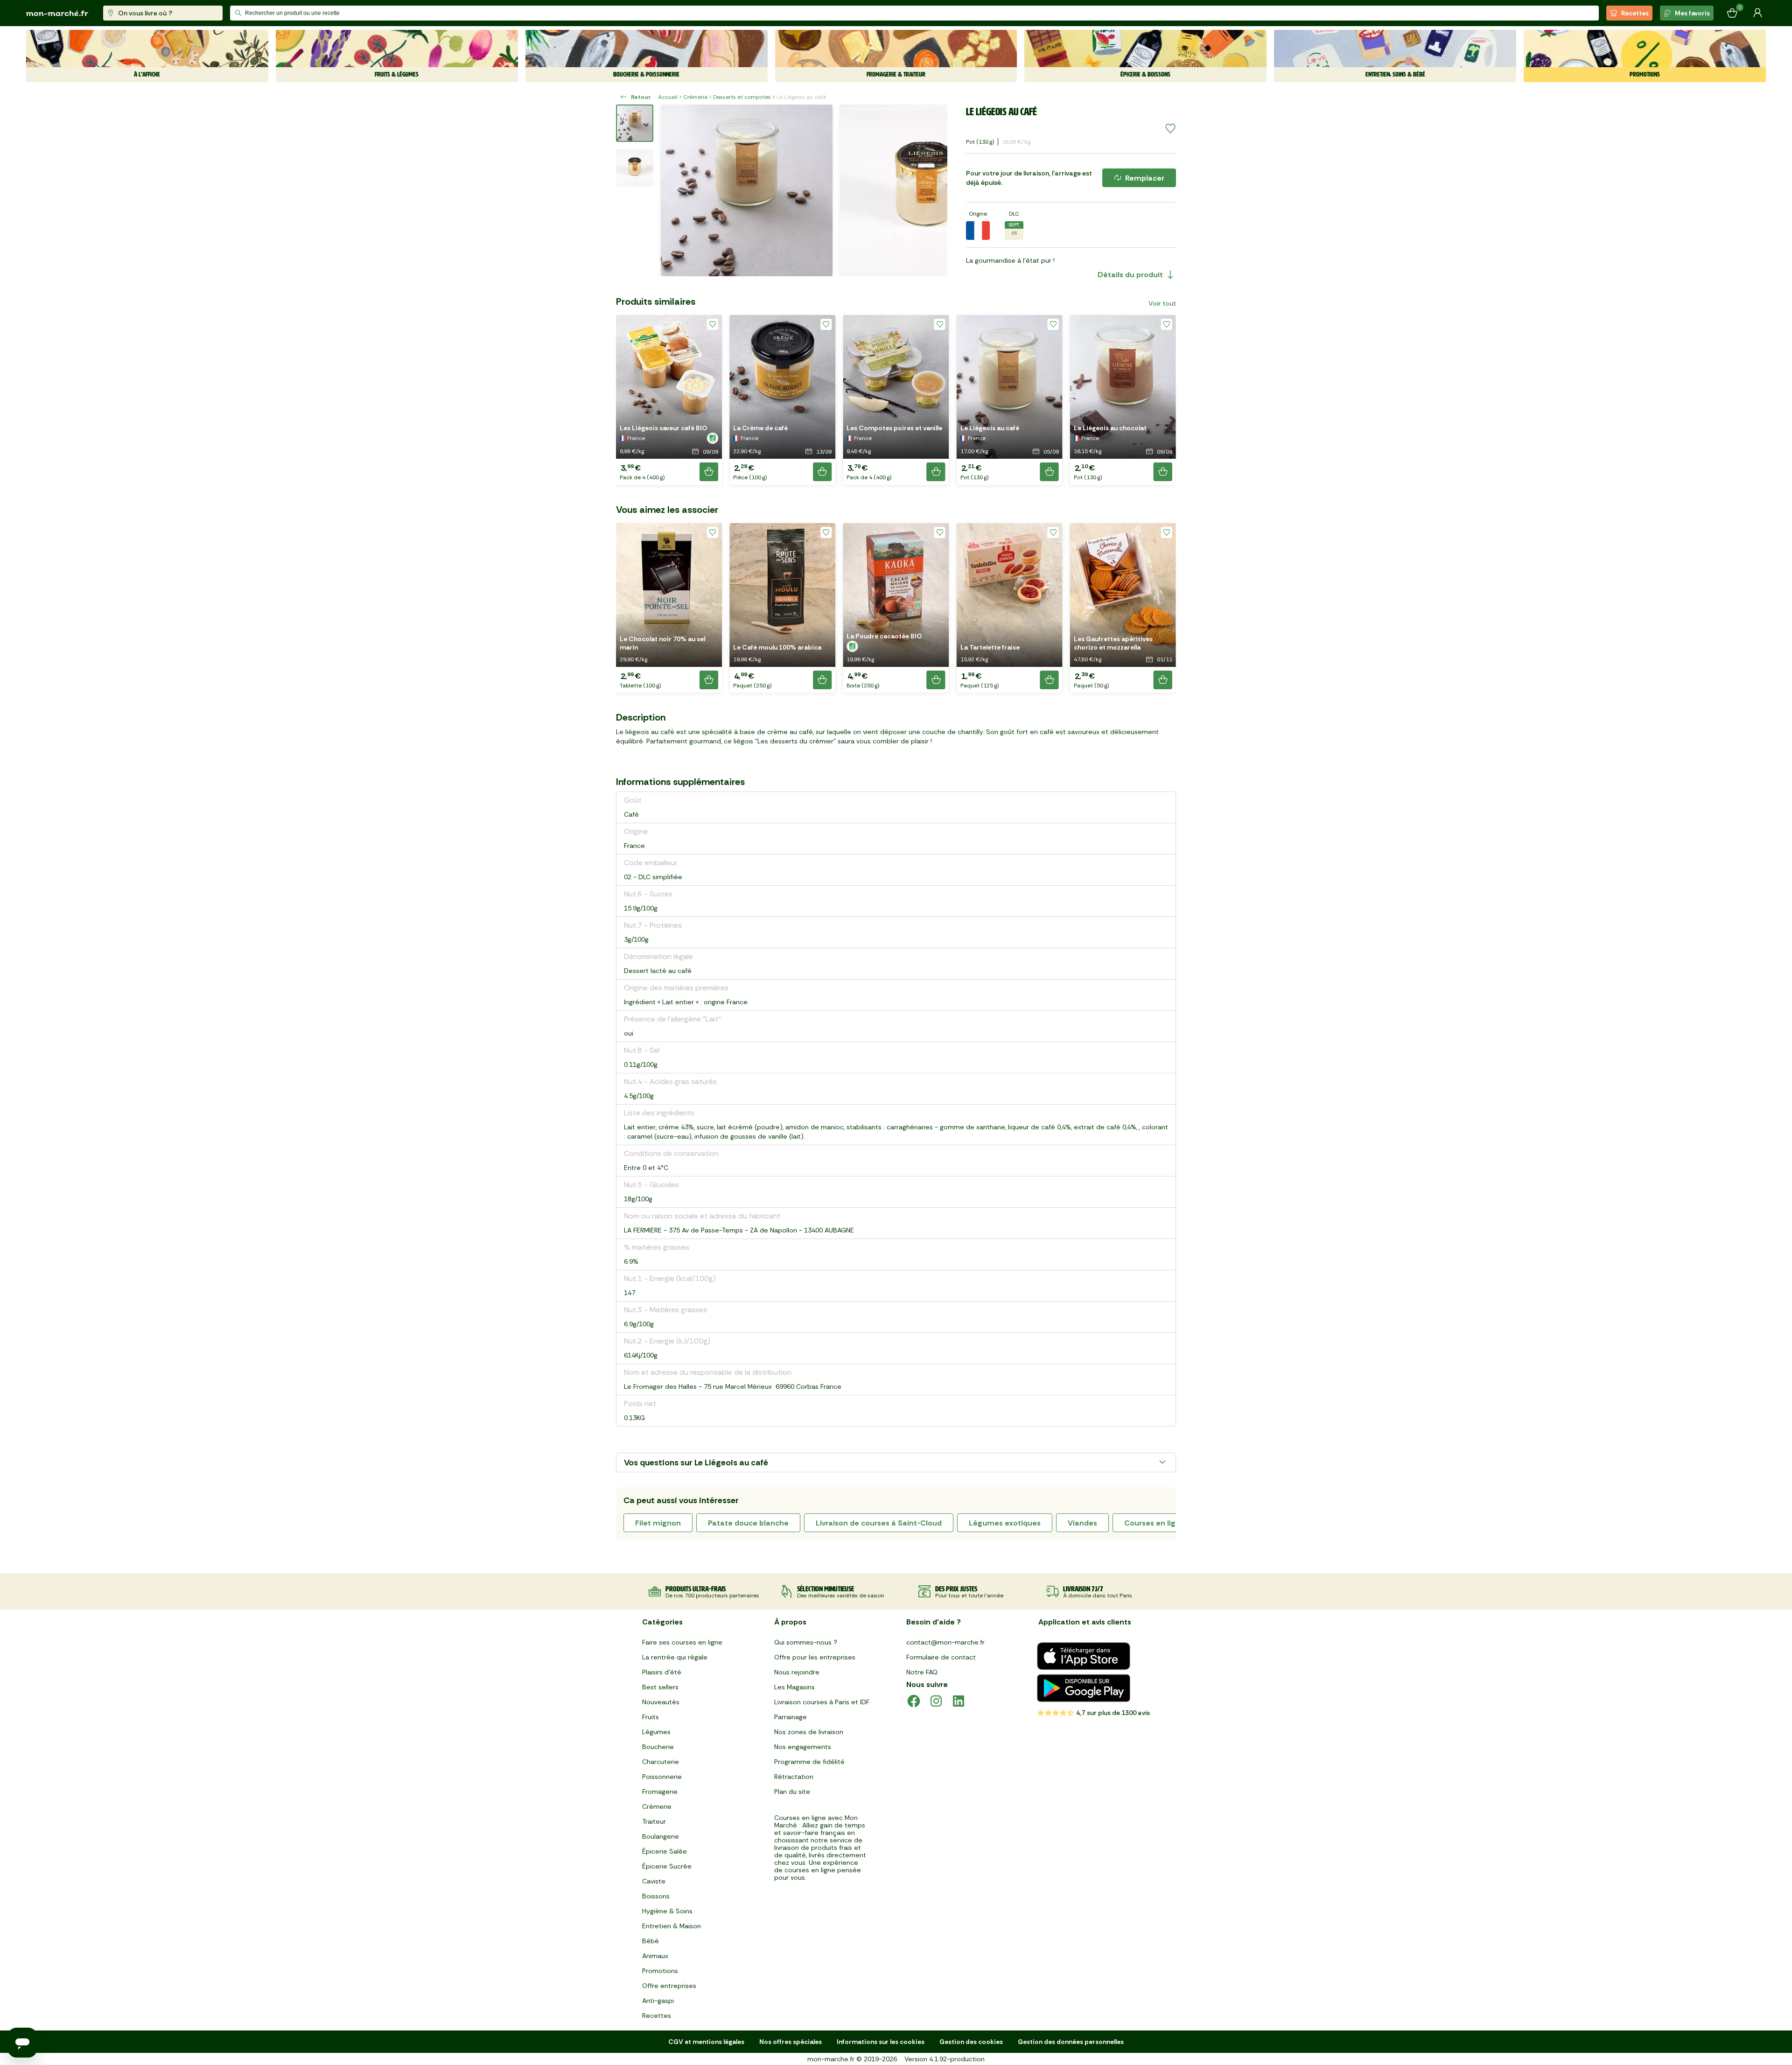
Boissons (656, 1896)
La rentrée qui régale (675, 1657)
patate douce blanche (748, 1523)
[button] (669, 400)
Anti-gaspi (658, 2001)
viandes (1082, 1523)
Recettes (1635, 13)
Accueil (668, 97)
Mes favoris (1692, 13)
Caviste (654, 1881)
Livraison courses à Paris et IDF (822, 1702)
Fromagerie (660, 1792)
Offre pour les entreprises (815, 1657)
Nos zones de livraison (809, 1732)
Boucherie (658, 1747)
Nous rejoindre (797, 1672)
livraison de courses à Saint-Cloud (879, 1523)
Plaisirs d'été (662, 1672)
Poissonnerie (662, 1777)
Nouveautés (661, 1702)
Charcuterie (661, 1762)
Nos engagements (803, 1747)
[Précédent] (674, 190)
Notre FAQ (922, 1672)
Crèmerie (695, 97)
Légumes (656, 1732)
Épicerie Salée (665, 1851)
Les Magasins (794, 1687)
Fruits (651, 1717)
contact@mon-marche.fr (945, 1642)
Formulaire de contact (941, 1657)
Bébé (651, 1941)
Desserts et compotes (742, 97)
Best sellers (660, 1687)
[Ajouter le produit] (709, 472)
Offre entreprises (669, 1986)
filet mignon (658, 1523)
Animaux (655, 1956)
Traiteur (654, 1821)
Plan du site (792, 1792)
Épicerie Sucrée (667, 1866)
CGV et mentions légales (706, 2042)
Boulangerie (661, 1836)
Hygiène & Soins (667, 1911)
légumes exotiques (1005, 1523)
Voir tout (1162, 303)
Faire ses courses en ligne (682, 1642)
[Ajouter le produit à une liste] (1170, 129)
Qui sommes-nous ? (806, 1642)
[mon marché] (57, 13)
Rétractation (794, 1777)
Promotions (660, 1971)
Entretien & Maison (672, 1926)
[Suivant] (934, 190)
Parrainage (791, 1717)
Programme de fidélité (809, 1762)
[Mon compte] (1757, 13)
